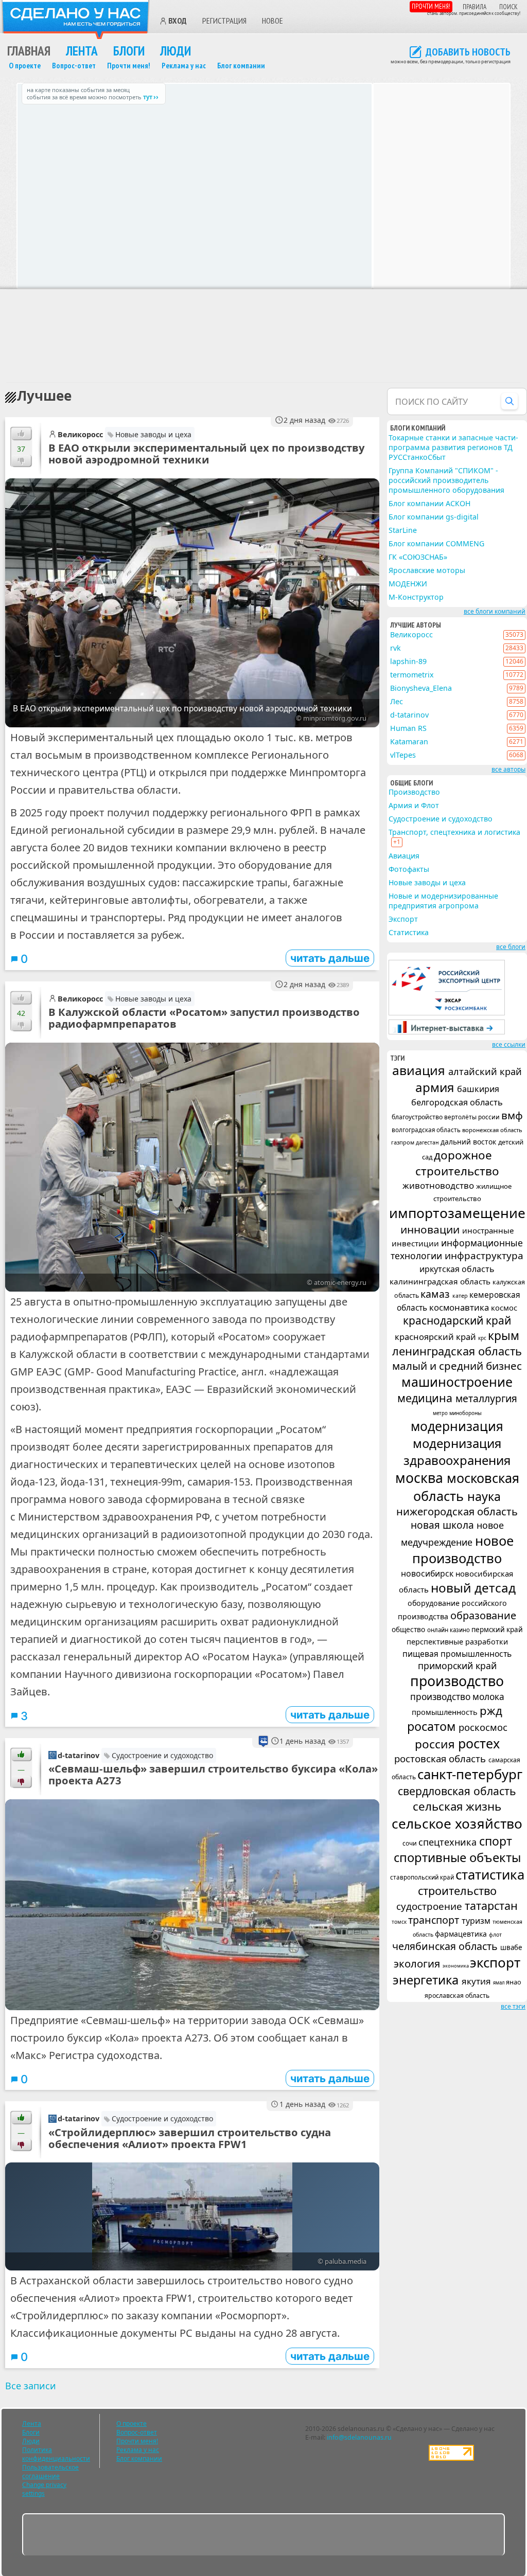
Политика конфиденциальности (56, 2454)
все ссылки (509, 1044)
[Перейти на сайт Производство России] (447, 1032)
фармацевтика (462, 1934)
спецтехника (449, 1842)
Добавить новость (468, 52)
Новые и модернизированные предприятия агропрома (443, 901)
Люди (175, 51)
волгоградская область (427, 1130)
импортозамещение (457, 1213)
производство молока (457, 1697)
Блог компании (241, 66)
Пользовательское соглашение (50, 2472)
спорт (496, 1841)
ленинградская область (457, 1351)
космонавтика (460, 1307)
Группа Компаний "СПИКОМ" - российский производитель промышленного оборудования (446, 480)
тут (148, 97)
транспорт (435, 1920)
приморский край (457, 1666)
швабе (511, 1947)
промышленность (446, 1712)
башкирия (478, 1089)
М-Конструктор (416, 597)
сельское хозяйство (457, 1823)
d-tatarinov (78, 1755)
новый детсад (473, 1588)
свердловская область (457, 1791)
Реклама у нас (184, 66)
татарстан (491, 1906)
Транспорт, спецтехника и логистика (454, 832)
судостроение (431, 1906)
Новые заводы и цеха (153, 434)
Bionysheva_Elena (421, 688)
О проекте (25, 66)
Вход (178, 21)
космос (504, 1308)
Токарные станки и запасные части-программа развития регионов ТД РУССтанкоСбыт (453, 447)
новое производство (463, 1549)
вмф (512, 1115)
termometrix (412, 675)
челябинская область (446, 1946)
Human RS (408, 728)
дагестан (428, 1142)
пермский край (497, 1630)
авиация (420, 1070)
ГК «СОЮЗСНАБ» (418, 557)
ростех (479, 1743)
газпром (403, 1142)
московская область (466, 1487)
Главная (29, 51)
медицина (426, 1398)
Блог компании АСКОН (429, 503)
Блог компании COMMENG (436, 543)
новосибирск (428, 1573)
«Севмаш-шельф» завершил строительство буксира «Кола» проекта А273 (213, 1774)
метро (441, 1413)
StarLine (403, 530)
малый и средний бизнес (457, 1366)
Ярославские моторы (427, 570)
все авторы (508, 769)
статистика (490, 1874)
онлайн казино (449, 1630)
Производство (414, 792)
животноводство (439, 1185)
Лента (82, 51)
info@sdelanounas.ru (359, 2437)
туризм (477, 1921)
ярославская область (457, 1996)
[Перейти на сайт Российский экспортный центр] (447, 1013)
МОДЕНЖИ (408, 584)
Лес (397, 701)
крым (504, 1336)
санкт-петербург (470, 1774)
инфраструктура (484, 1256)
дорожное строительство (457, 1163)
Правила (475, 7)
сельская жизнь (457, 1806)
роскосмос (483, 1727)
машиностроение (457, 1382)
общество (409, 1629)
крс (483, 1338)
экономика (456, 1966)
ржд (491, 1710)
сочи (410, 1843)
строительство (457, 1891)
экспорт (495, 1962)
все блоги (511, 947)
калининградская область (441, 1281)
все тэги (513, 2006)
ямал (499, 1983)
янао (514, 1982)
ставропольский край (423, 1877)
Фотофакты (409, 869)
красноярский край (436, 1337)
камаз (436, 1294)
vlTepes (403, 755)
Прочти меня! (431, 6)
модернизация (457, 1426)
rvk (396, 648)
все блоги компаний (495, 611)
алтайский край (485, 1071)
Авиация (404, 856)
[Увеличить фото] (192, 1905)
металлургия (486, 1398)
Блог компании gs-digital (434, 517)
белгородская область (457, 1102)
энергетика (427, 1980)
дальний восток (469, 1142)
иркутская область (457, 1269)
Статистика (409, 932)
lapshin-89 (408, 661)
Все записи (31, 2386)
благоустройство (418, 1117)
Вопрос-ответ (74, 66)
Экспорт (403, 919)
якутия (477, 1981)
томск (400, 1922)
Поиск (508, 7)
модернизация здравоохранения (457, 1452)
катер (461, 1295)
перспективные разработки (457, 1642)
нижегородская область (457, 1511)
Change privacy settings (44, 2489)
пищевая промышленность (457, 1654)
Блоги (129, 51)
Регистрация (224, 21)
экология (418, 1963)
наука (484, 1496)
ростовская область (441, 1758)
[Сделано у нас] (76, 20)
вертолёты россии (473, 1117)
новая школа (444, 1525)
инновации (431, 1229)
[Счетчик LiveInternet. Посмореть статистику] (451, 2458)
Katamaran (409, 741)
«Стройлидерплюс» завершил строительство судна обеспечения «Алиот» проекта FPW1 (190, 2138)
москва (421, 1478)
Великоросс (80, 434)
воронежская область (492, 1130)
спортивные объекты (457, 1857)
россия (436, 1744)
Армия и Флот (414, 805)
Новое (273, 21)
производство (457, 1681)
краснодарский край (457, 1320)
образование (483, 1615)
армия (436, 1087)
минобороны (465, 1413)
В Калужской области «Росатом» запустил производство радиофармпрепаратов (204, 1018)
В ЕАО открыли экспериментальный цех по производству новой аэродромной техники (206, 453)
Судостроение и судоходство (162, 1755)
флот (495, 1935)
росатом (433, 1726)
